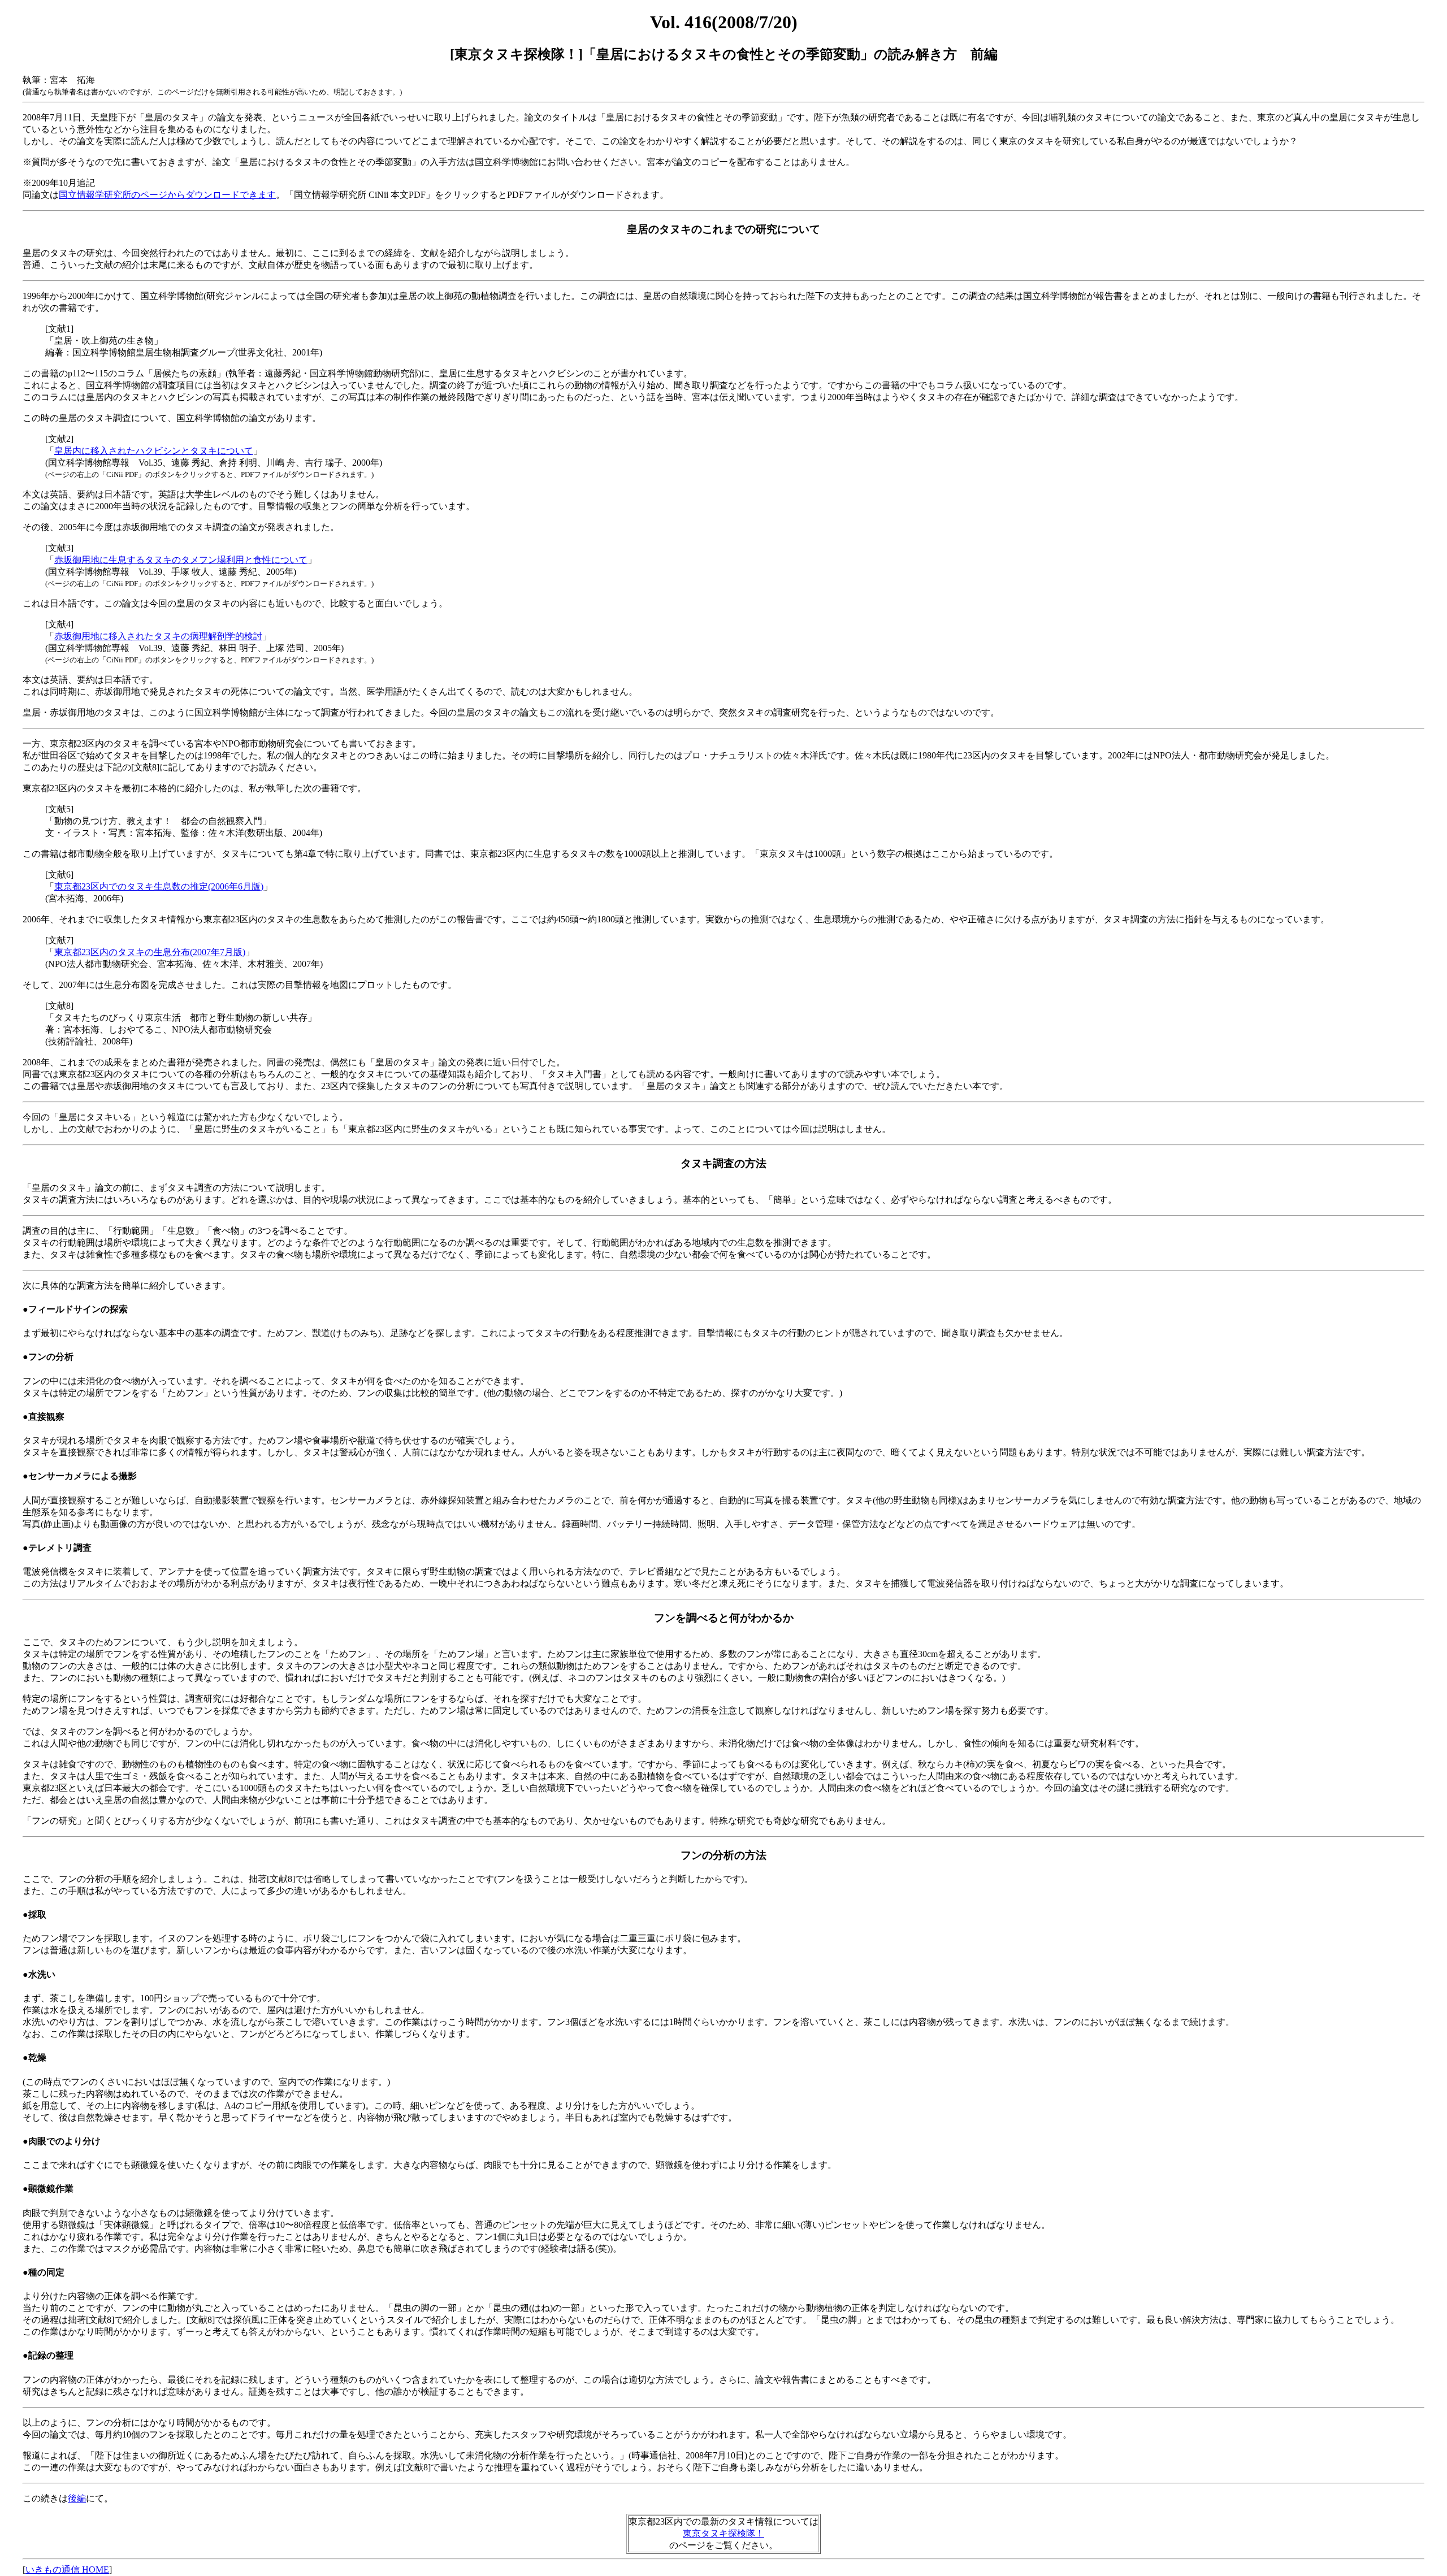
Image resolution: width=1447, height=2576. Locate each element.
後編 (77, 2498)
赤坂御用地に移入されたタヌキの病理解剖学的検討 (158, 636)
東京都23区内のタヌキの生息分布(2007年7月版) (150, 952)
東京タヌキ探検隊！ (723, 2533)
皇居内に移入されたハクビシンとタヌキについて (154, 451)
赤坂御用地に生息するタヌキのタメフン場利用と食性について (181, 560)
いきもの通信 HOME (67, 2570)
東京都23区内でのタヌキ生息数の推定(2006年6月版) (159, 886)
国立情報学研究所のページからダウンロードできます (167, 195)
